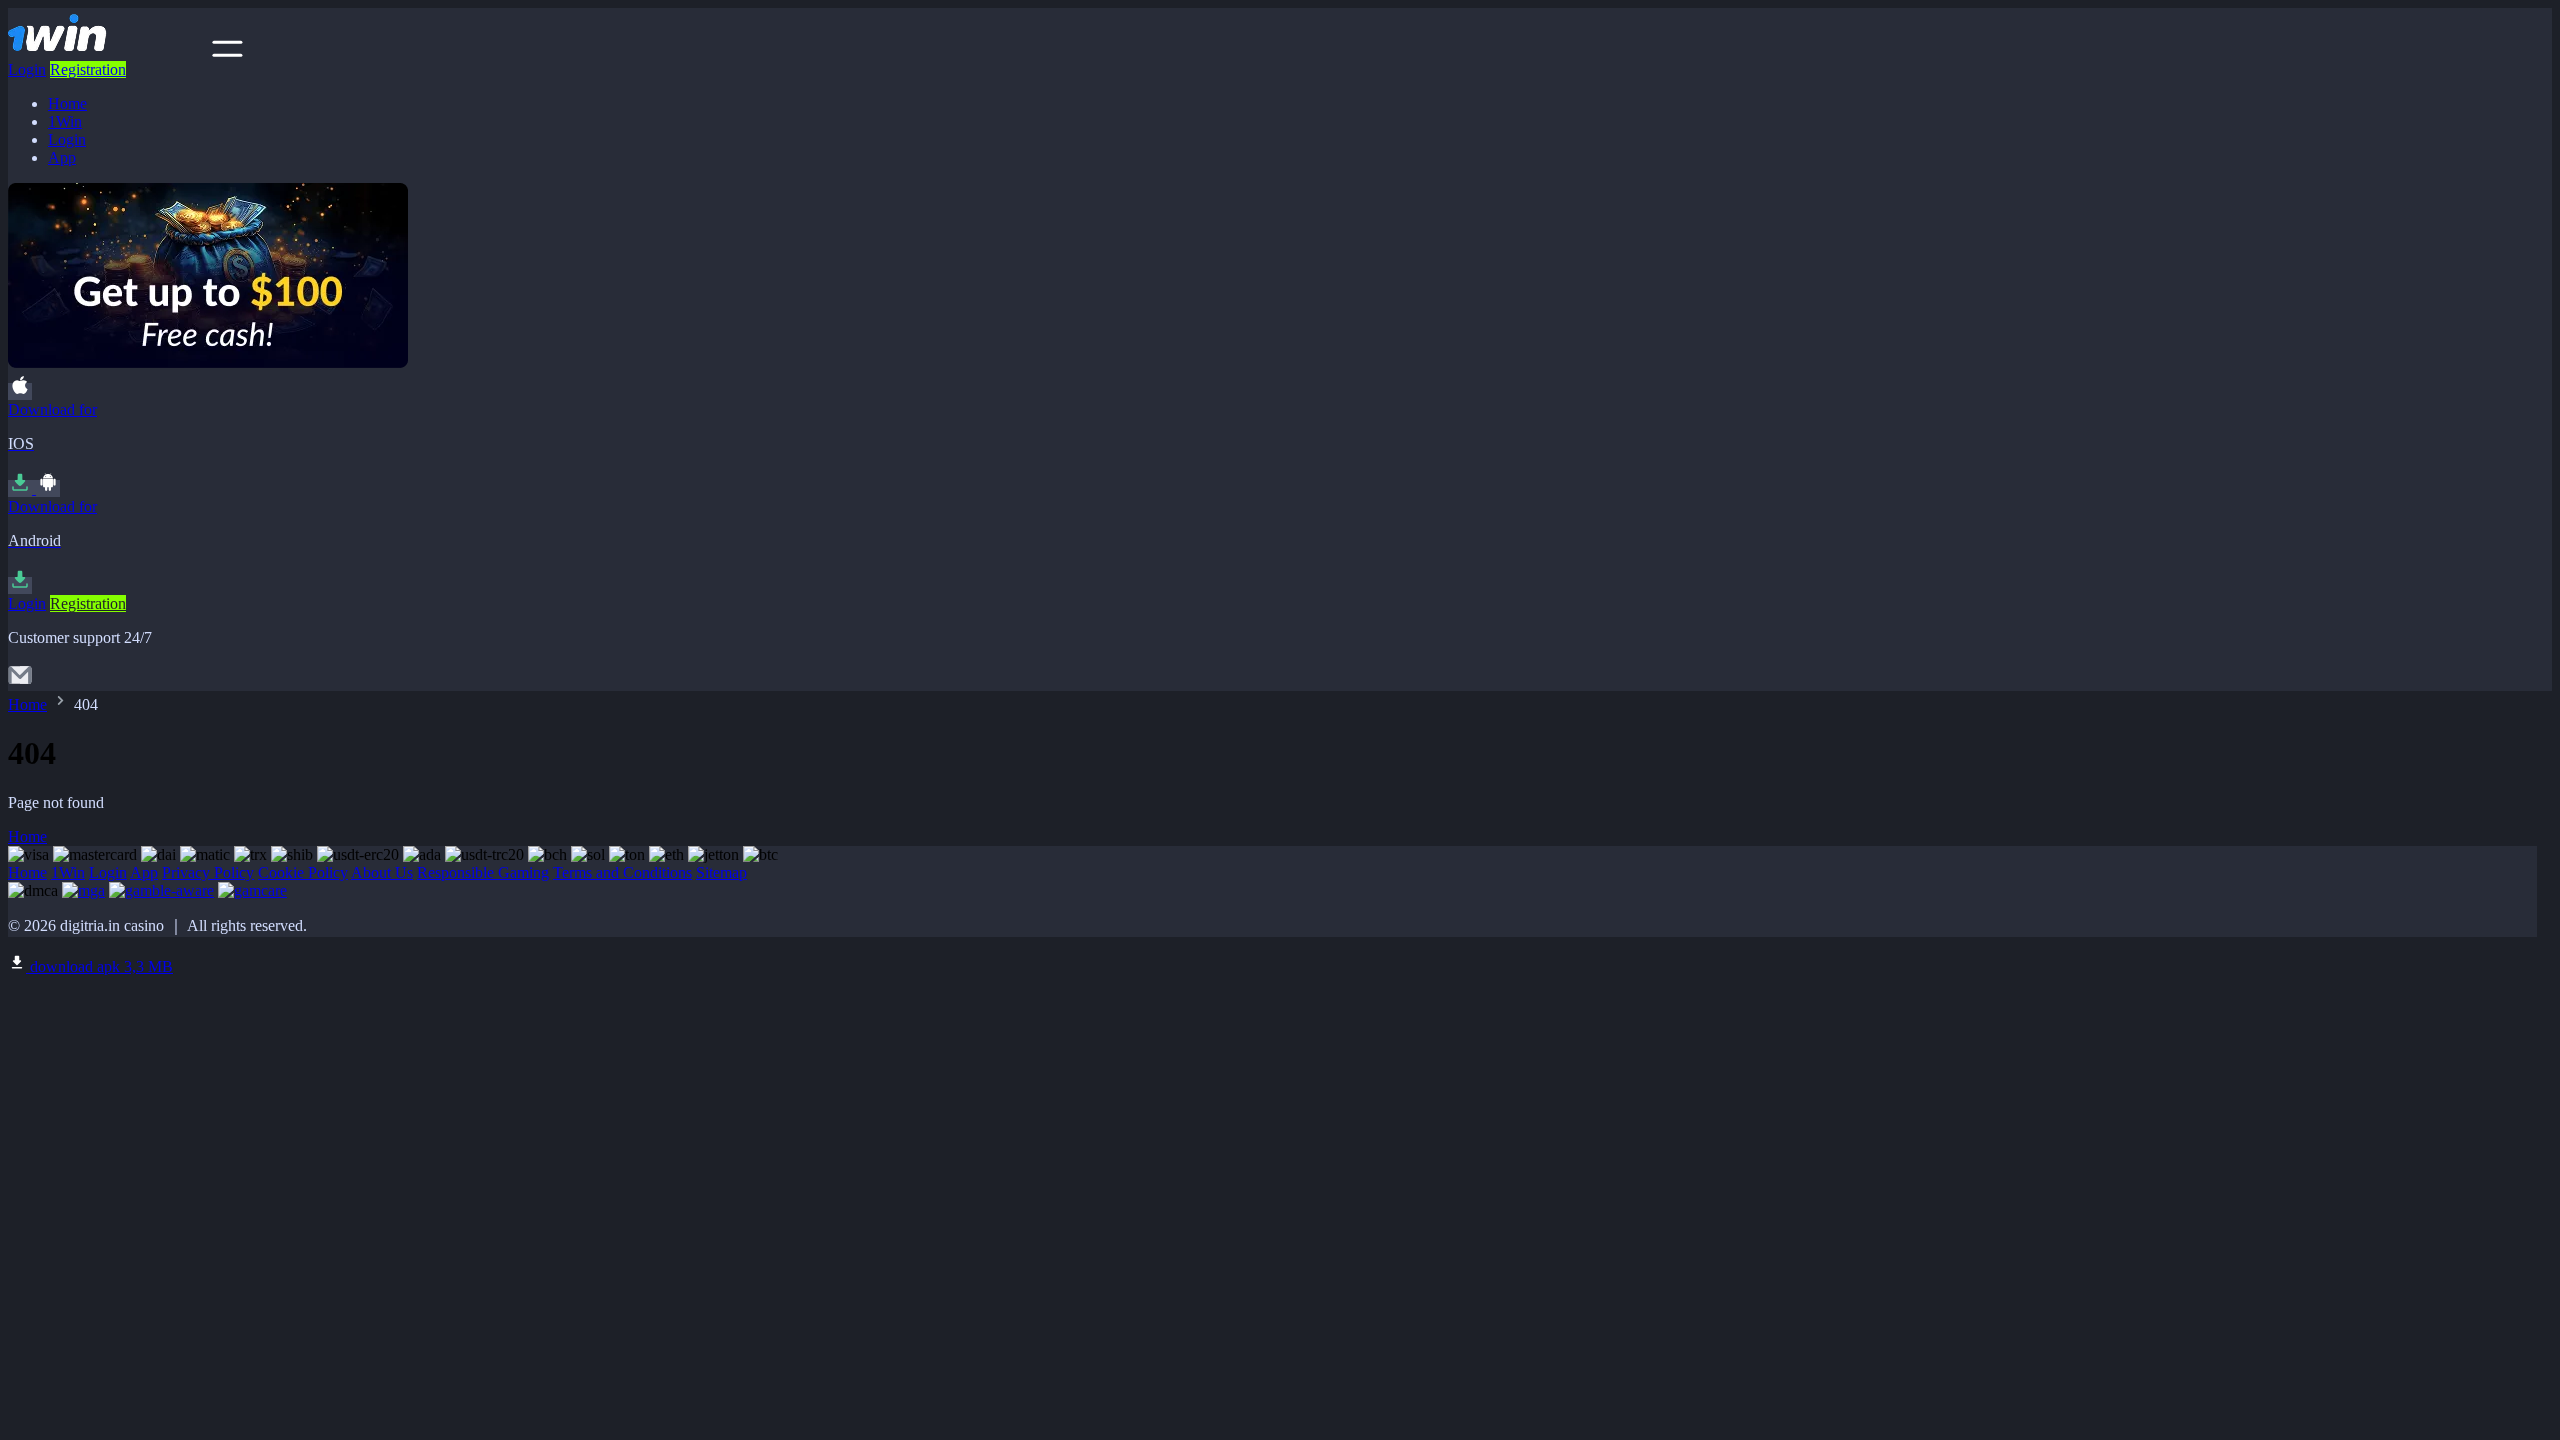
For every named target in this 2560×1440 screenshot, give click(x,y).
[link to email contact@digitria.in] (20, 681)
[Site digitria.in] (108, 51)
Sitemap (721, 872)
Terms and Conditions (622, 872)
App (62, 157)
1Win (65, 121)
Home (67, 103)
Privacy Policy (208, 872)
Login (27, 69)
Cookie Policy (303, 872)
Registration (88, 69)
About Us (382, 872)
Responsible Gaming (483, 872)
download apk (99, 966)
